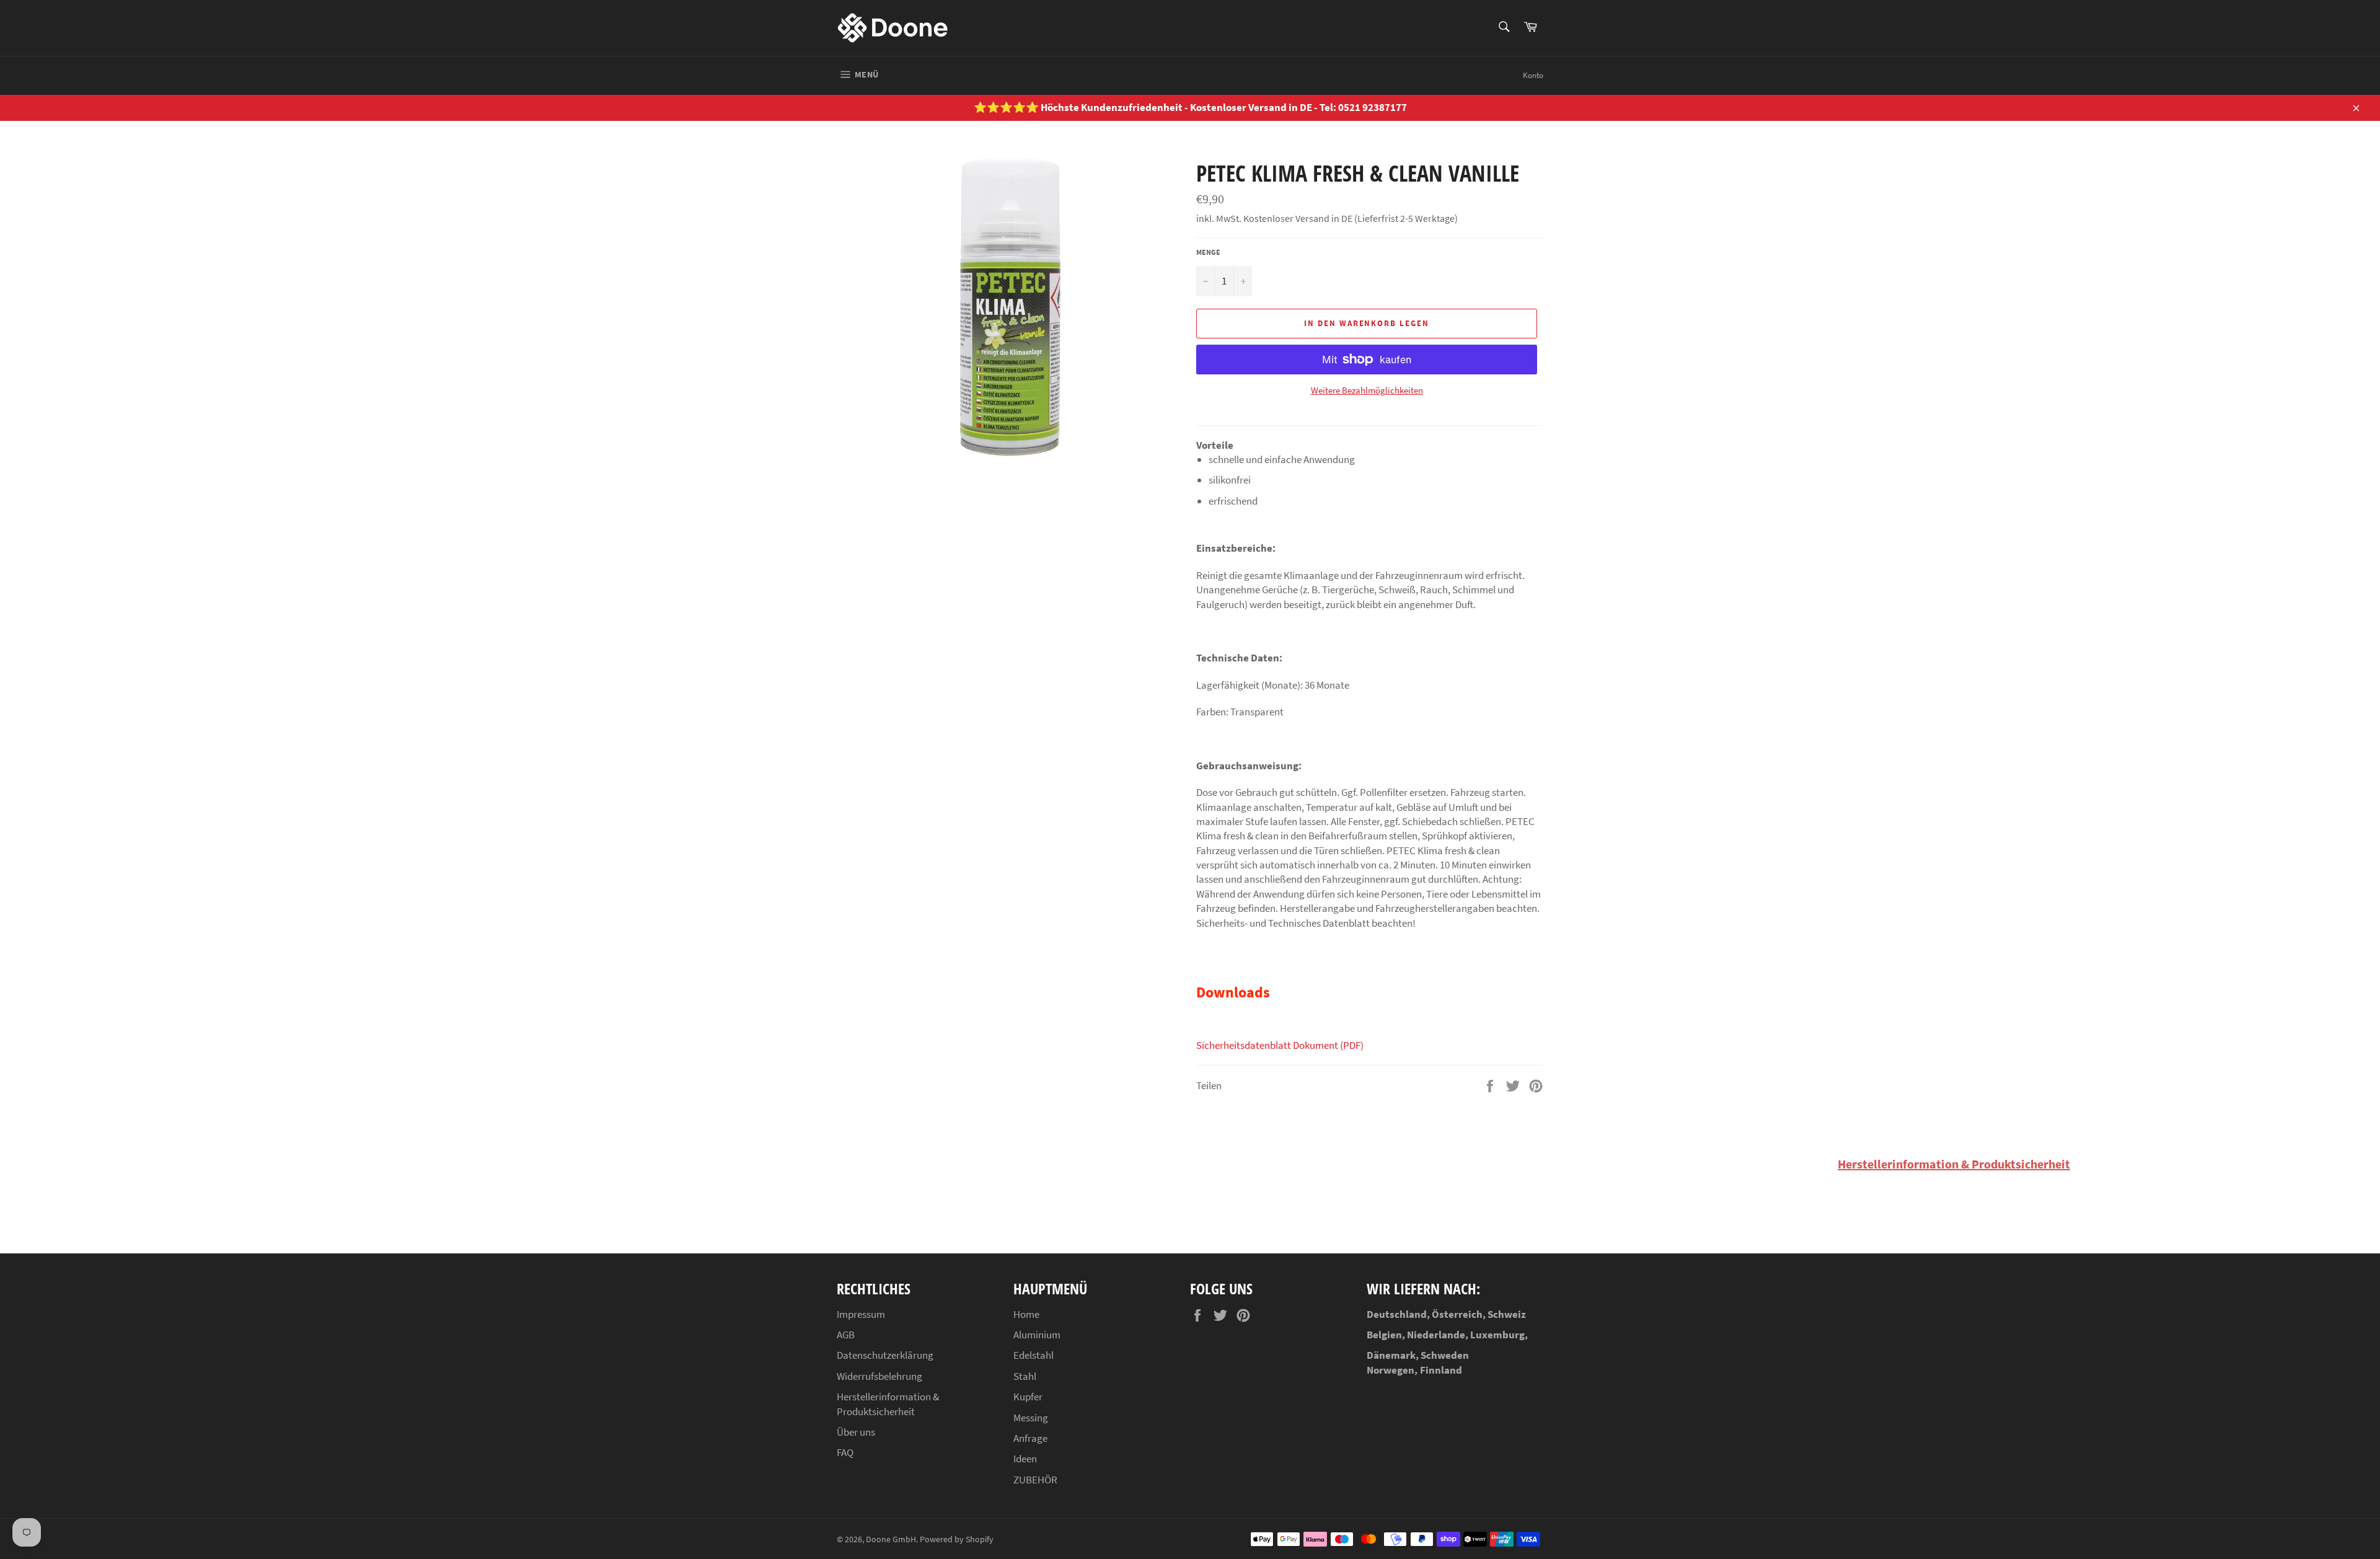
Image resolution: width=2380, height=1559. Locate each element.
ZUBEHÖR (1035, 1480)
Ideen (1025, 1459)
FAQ (845, 1452)
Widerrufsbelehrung (879, 1376)
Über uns (856, 1432)
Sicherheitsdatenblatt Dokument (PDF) (1281, 1045)
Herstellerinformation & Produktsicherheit (1954, 1164)
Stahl (1025, 1376)
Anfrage (1030, 1438)
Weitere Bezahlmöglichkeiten (1367, 390)
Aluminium (1037, 1335)
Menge (1208, 252)
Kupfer (1028, 1397)
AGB (846, 1335)
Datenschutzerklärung (885, 1355)
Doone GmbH (891, 1539)
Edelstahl (1034, 1355)
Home (1026, 1314)
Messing (1031, 1418)
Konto (1533, 75)
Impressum (861, 1314)
